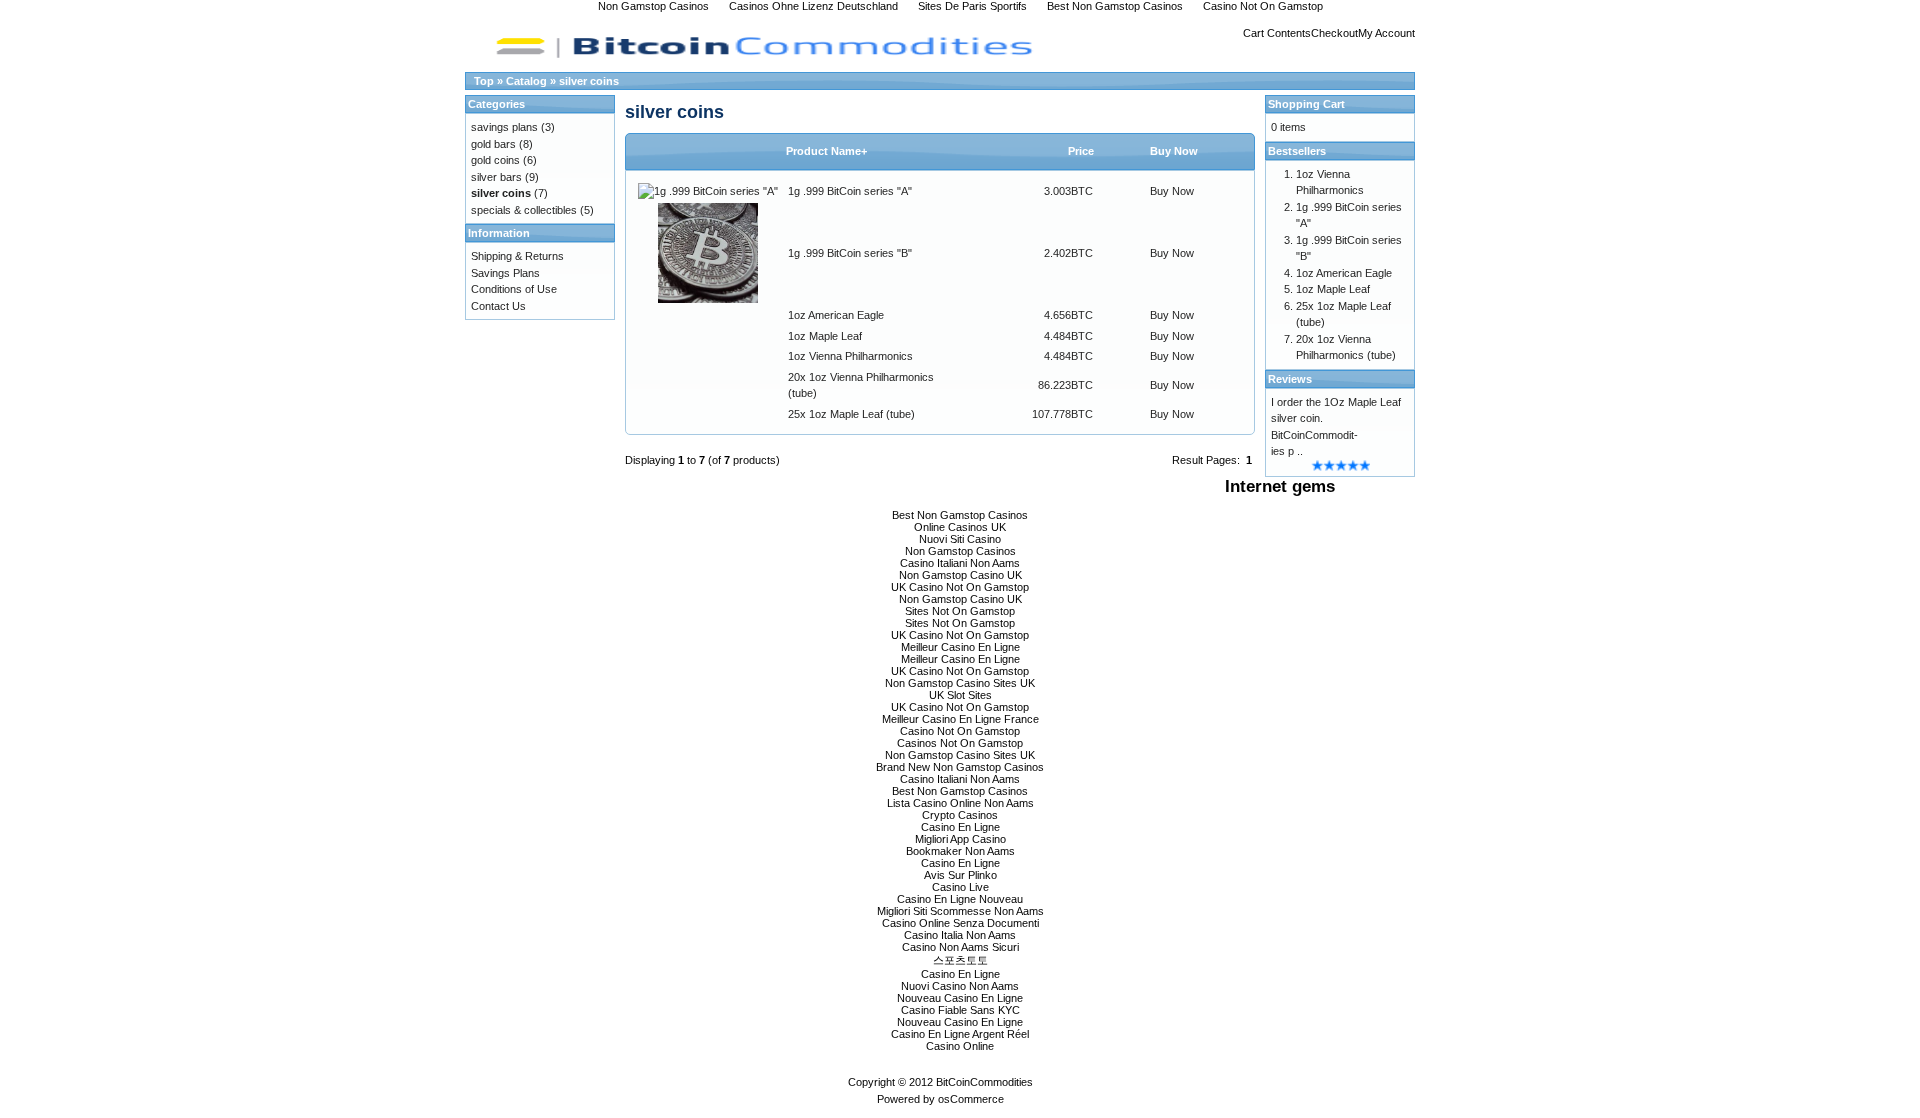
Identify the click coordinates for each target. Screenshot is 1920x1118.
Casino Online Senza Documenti (960, 923)
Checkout (1334, 33)
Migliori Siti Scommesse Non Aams (960, 911)
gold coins (495, 160)
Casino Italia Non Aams (960, 935)
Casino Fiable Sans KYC (960, 1010)
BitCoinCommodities (984, 1082)
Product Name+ (826, 151)
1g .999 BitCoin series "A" (850, 191)
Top (484, 81)
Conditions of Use (514, 289)
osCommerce (971, 1099)
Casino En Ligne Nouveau (960, 899)
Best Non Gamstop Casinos (960, 515)
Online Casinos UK (960, 527)
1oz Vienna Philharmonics (850, 356)
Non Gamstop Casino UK (960, 575)
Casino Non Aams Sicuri (960, 947)
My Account (1386, 33)
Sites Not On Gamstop (960, 611)
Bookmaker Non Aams (960, 851)
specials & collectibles (524, 210)
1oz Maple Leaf (825, 336)
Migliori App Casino (960, 839)
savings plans (504, 127)
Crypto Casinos (960, 815)
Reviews (1290, 379)
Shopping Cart (1306, 104)
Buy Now (1172, 191)
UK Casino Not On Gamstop (960, 587)
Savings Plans (505, 273)
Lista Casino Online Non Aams (960, 803)
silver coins (589, 81)
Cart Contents (1277, 33)
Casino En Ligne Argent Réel (960, 1034)
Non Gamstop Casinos (960, 551)
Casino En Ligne (960, 827)
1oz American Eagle (836, 315)
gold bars (493, 144)
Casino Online (960, 1046)
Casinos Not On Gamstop (960, 743)
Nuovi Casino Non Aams (960, 986)
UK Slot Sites (960, 695)
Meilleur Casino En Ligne (960, 647)
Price (1081, 151)
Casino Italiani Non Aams (960, 563)
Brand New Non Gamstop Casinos (960, 767)
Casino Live (960, 887)
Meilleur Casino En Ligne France (960, 719)
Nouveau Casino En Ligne (960, 998)
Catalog (526, 81)
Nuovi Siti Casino (960, 539)
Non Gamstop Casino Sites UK (960, 683)
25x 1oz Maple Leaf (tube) (851, 414)
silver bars (496, 177)
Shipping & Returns (517, 256)
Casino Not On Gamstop (960, 731)
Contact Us (498, 306)
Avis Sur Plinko (960, 875)
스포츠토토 (960, 960)
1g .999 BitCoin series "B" (850, 253)
